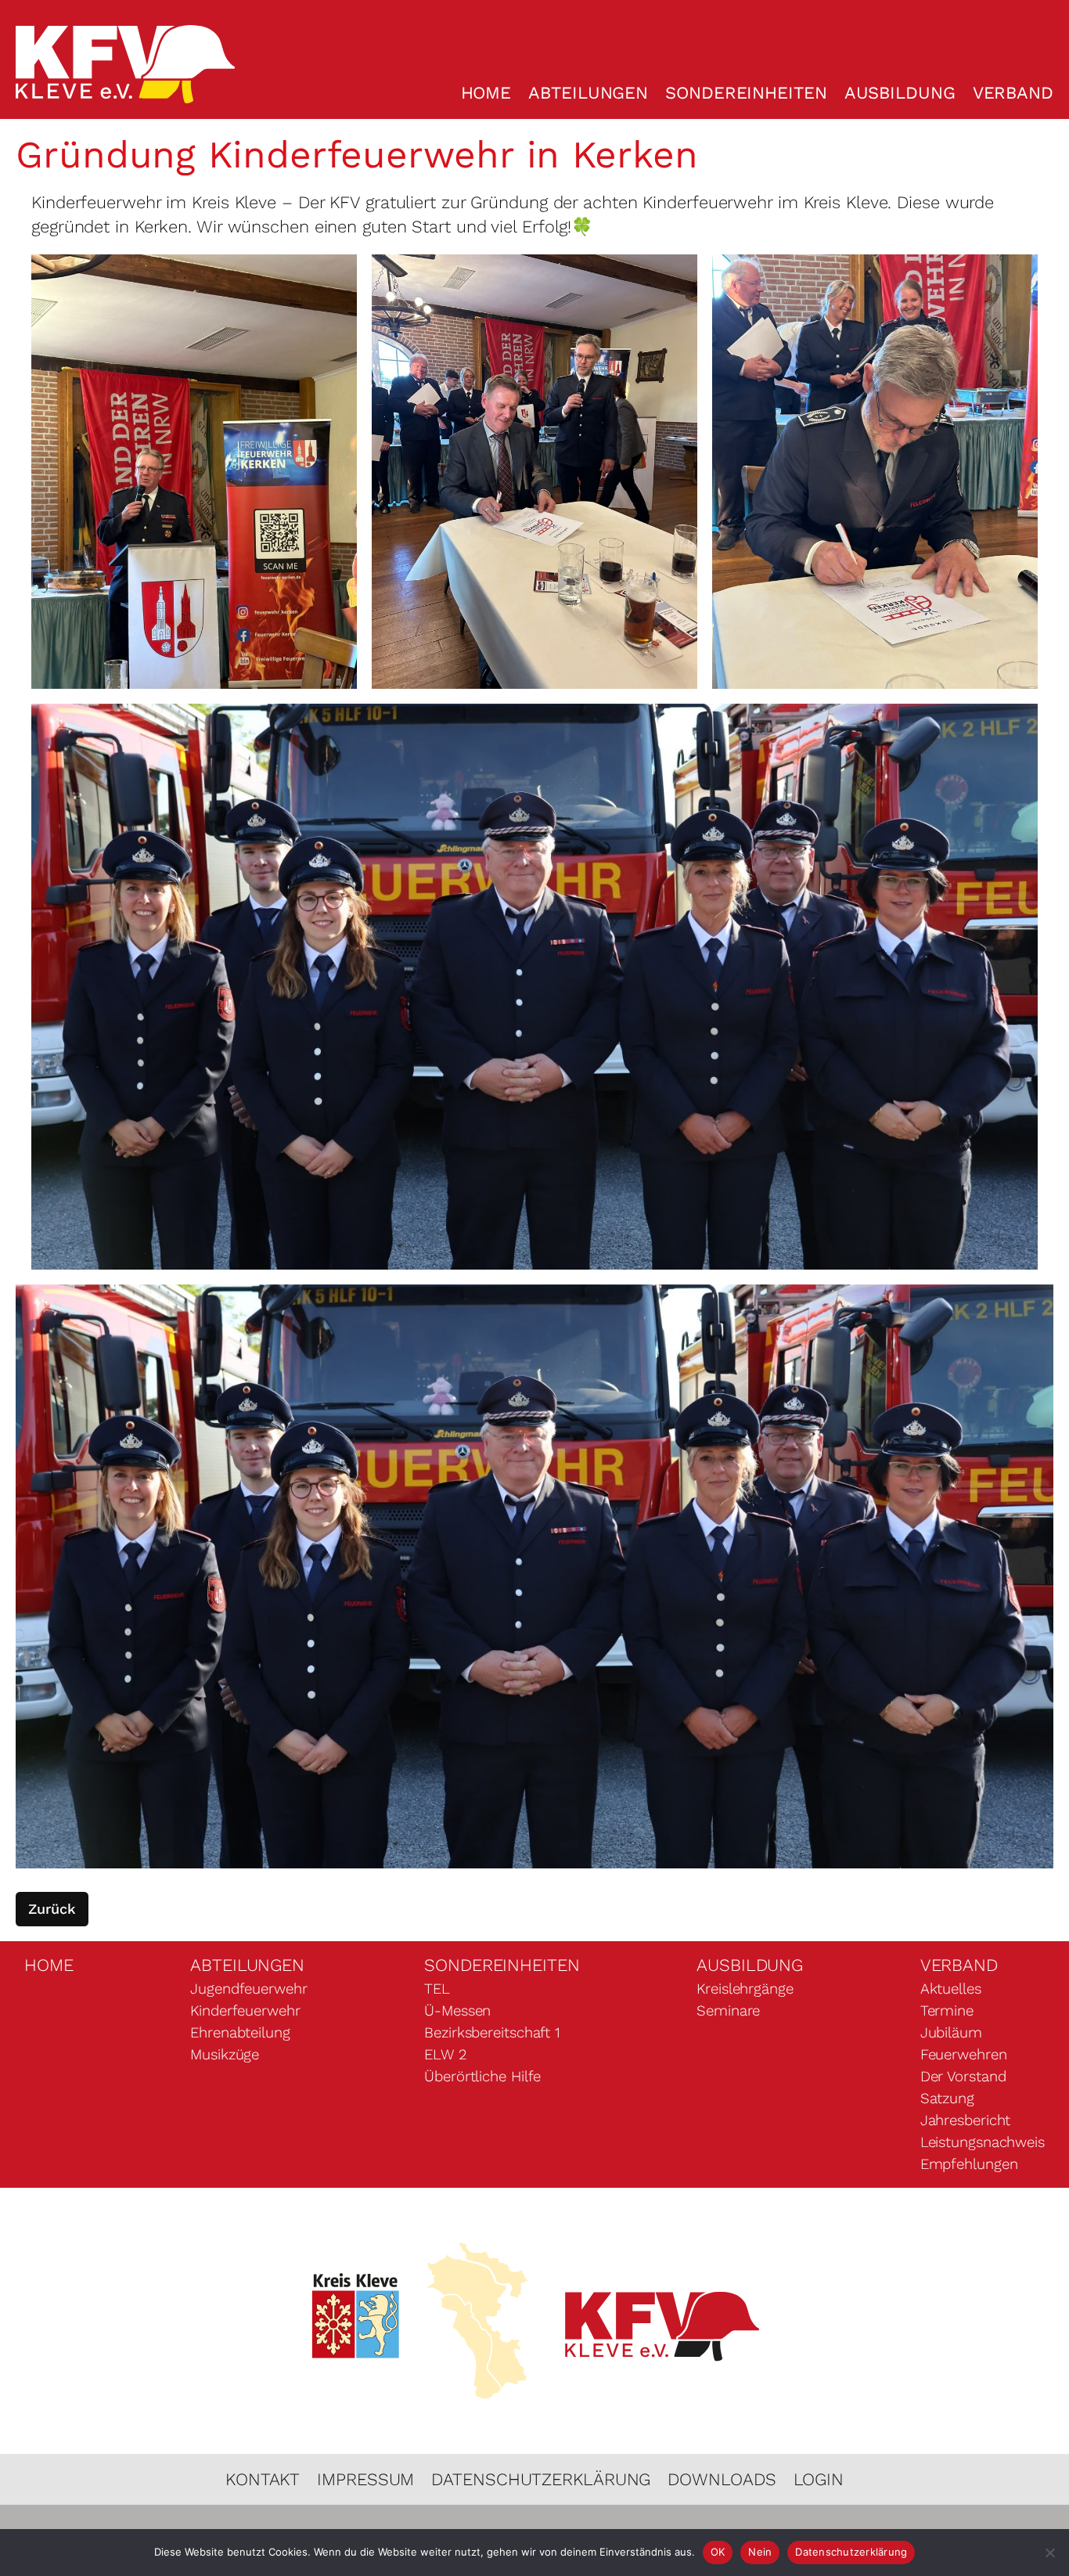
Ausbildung (900, 93)
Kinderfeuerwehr (245, 2011)
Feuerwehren (964, 2055)
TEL (437, 1989)
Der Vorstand (963, 2077)
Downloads (722, 2479)
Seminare (728, 2011)
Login (819, 2479)
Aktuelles (951, 1989)
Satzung (947, 2099)
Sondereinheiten (746, 93)
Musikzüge (225, 2055)
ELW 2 (445, 2055)
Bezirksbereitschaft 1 (492, 2033)
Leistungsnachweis (983, 2142)
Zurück (52, 1909)
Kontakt (263, 2479)
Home (486, 93)
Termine (947, 2011)
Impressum (365, 2479)
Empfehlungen (969, 2164)
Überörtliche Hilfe (482, 2077)
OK (718, 2552)
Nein (760, 2552)
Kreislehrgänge (745, 1989)
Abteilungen (588, 93)
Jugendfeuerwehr (249, 1989)
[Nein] (1049, 2553)
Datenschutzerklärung (541, 2479)
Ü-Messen (457, 2011)
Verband (1013, 93)
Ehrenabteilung (240, 2033)
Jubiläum (951, 2033)
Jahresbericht (966, 2120)
